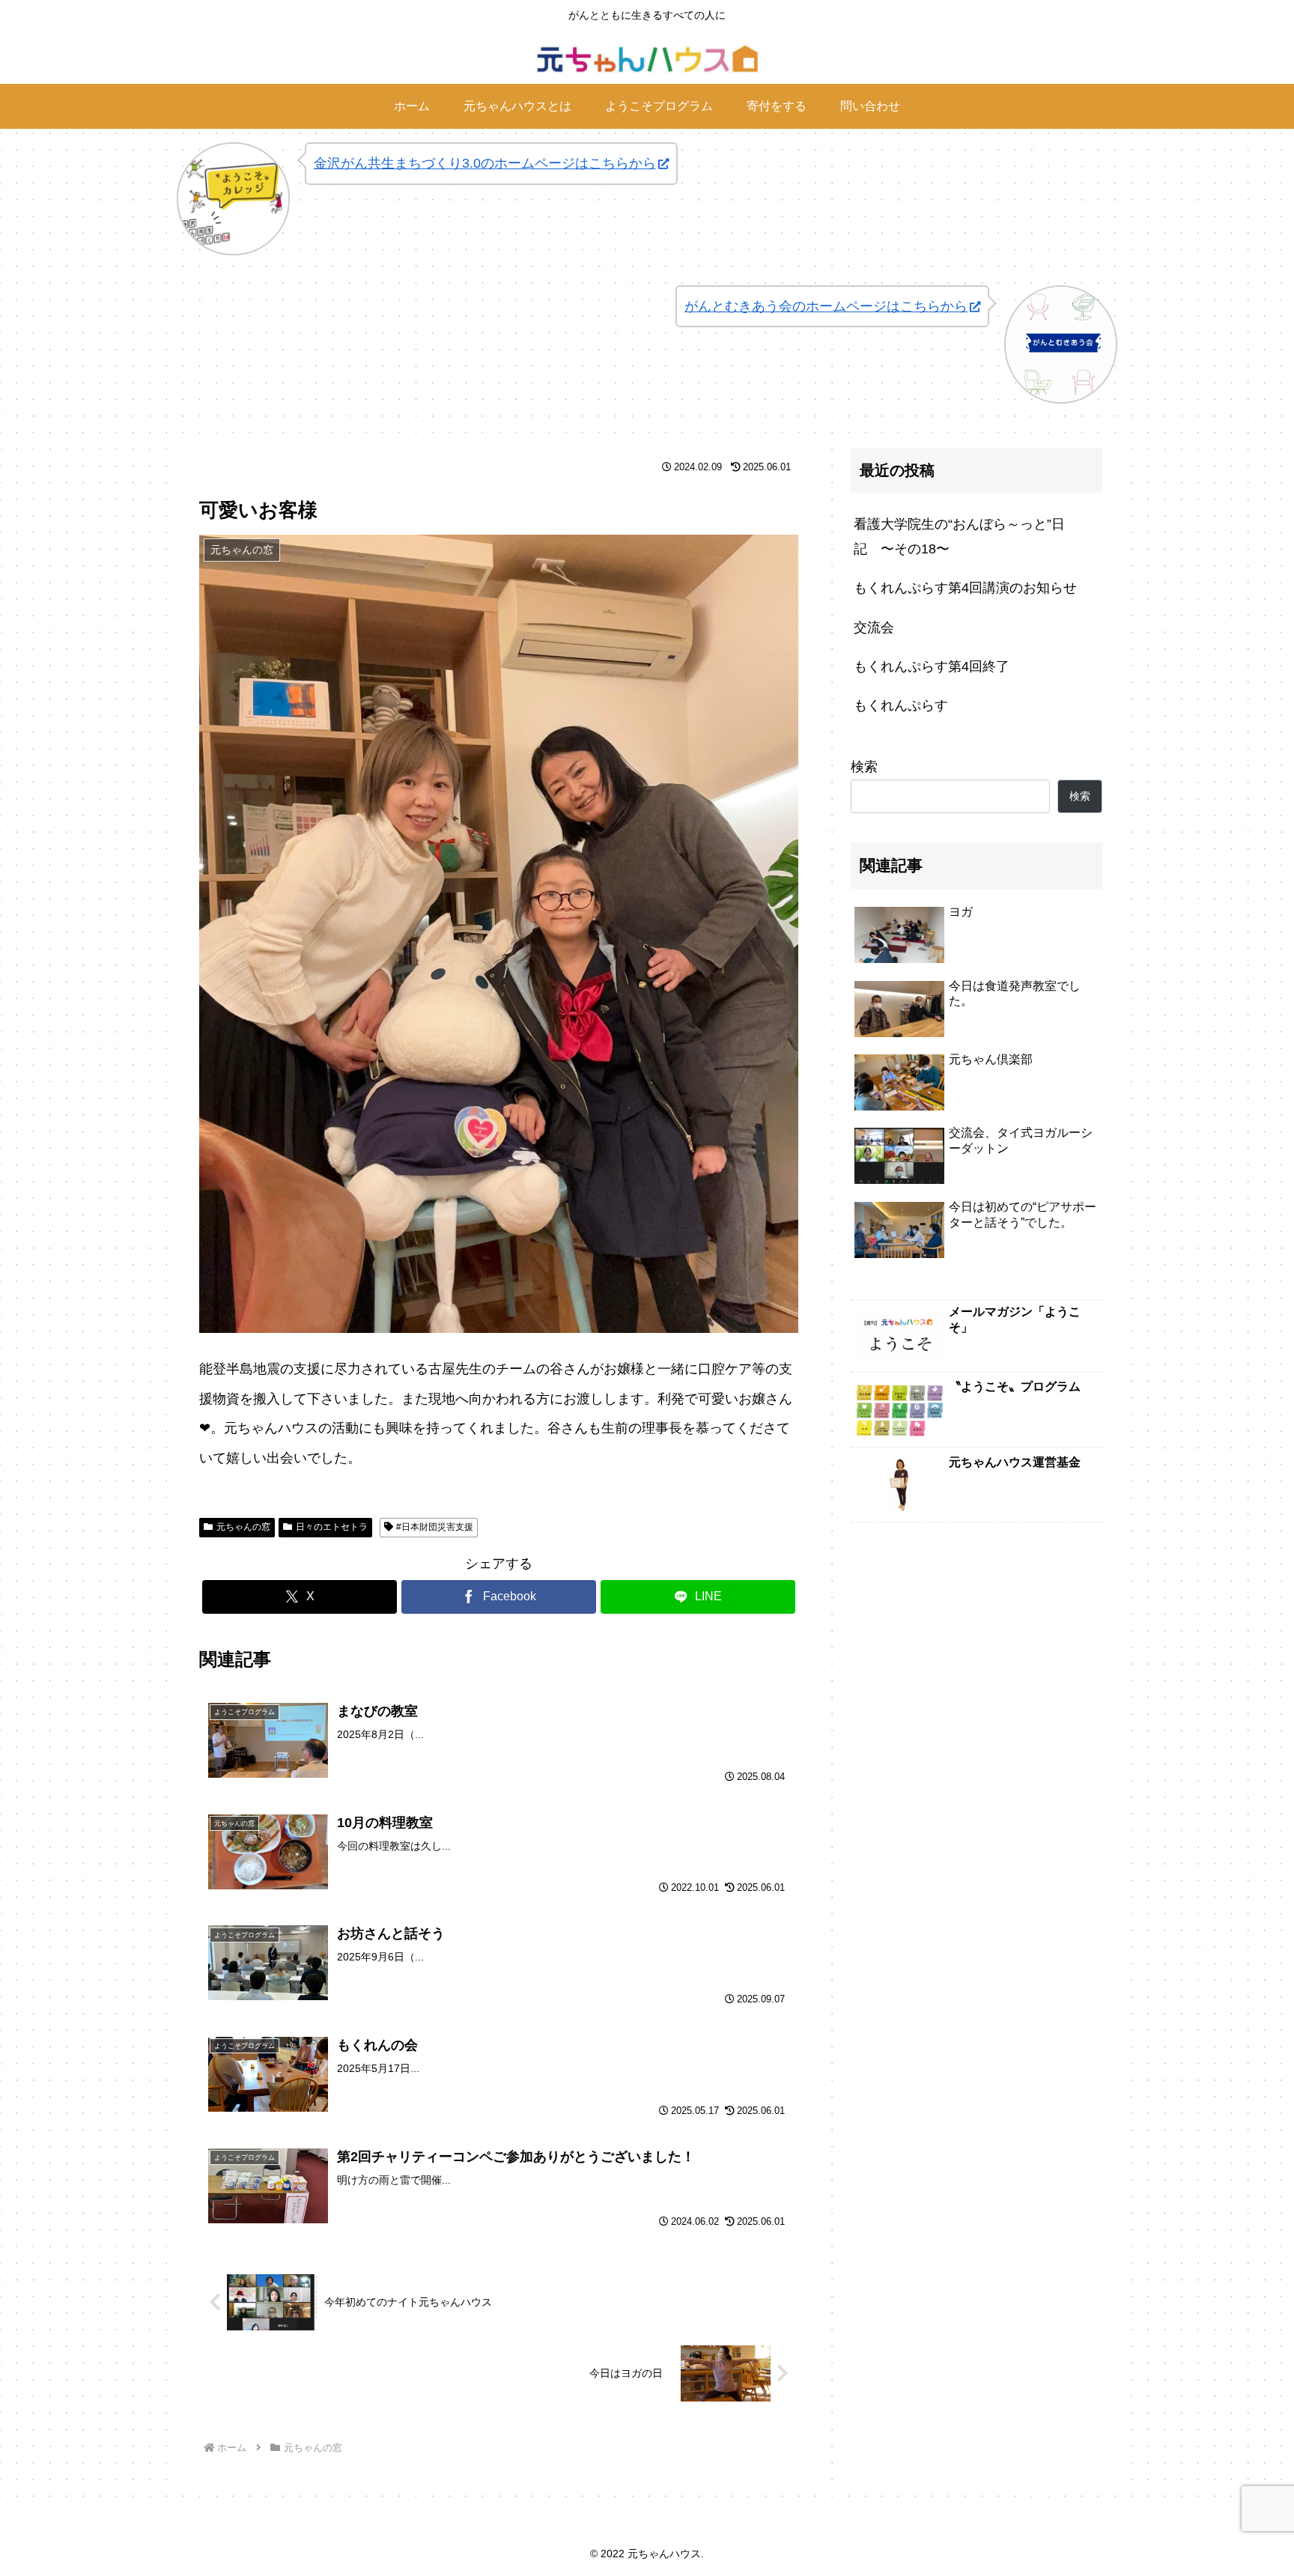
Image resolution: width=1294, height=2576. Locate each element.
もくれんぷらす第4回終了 (932, 666)
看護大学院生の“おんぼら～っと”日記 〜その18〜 (959, 536)
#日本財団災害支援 (435, 1527)
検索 (864, 767)
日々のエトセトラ (332, 1527)
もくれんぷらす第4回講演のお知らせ (965, 588)
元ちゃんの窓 (243, 1527)
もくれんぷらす (901, 705)
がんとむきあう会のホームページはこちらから (826, 306)
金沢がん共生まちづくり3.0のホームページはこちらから (485, 163)
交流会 (874, 628)
